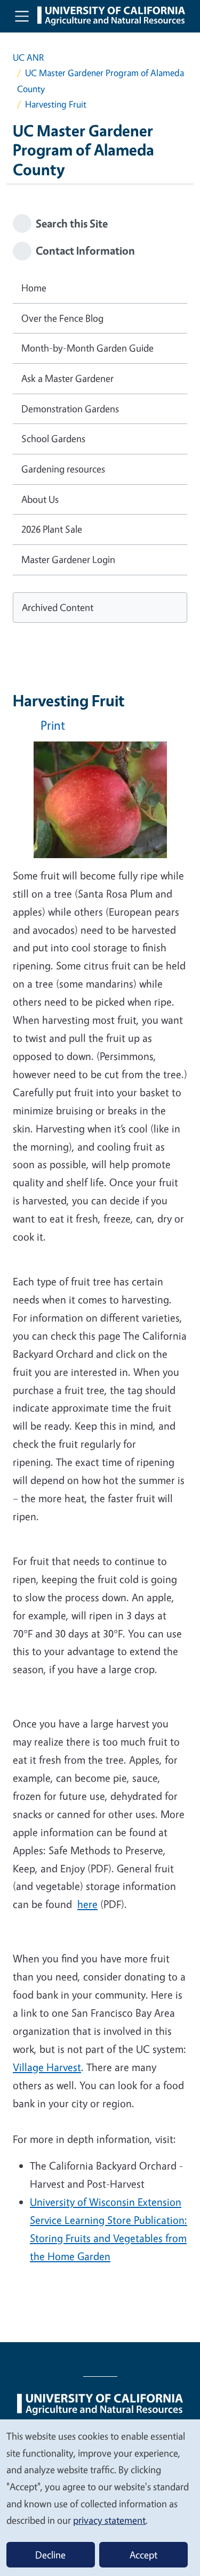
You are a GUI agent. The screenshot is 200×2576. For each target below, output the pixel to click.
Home (34, 288)
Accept (143, 2555)
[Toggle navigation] (22, 16)
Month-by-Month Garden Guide (87, 348)
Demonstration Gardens (70, 409)
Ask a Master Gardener (67, 378)
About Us (40, 499)
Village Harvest (47, 2067)
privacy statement (109, 2520)
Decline (50, 2555)
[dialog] (100, 2497)
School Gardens (53, 438)
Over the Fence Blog (62, 318)
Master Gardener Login (68, 559)
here (87, 1904)
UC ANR (28, 57)
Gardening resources (63, 469)
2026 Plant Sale (52, 529)
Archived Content (58, 607)
